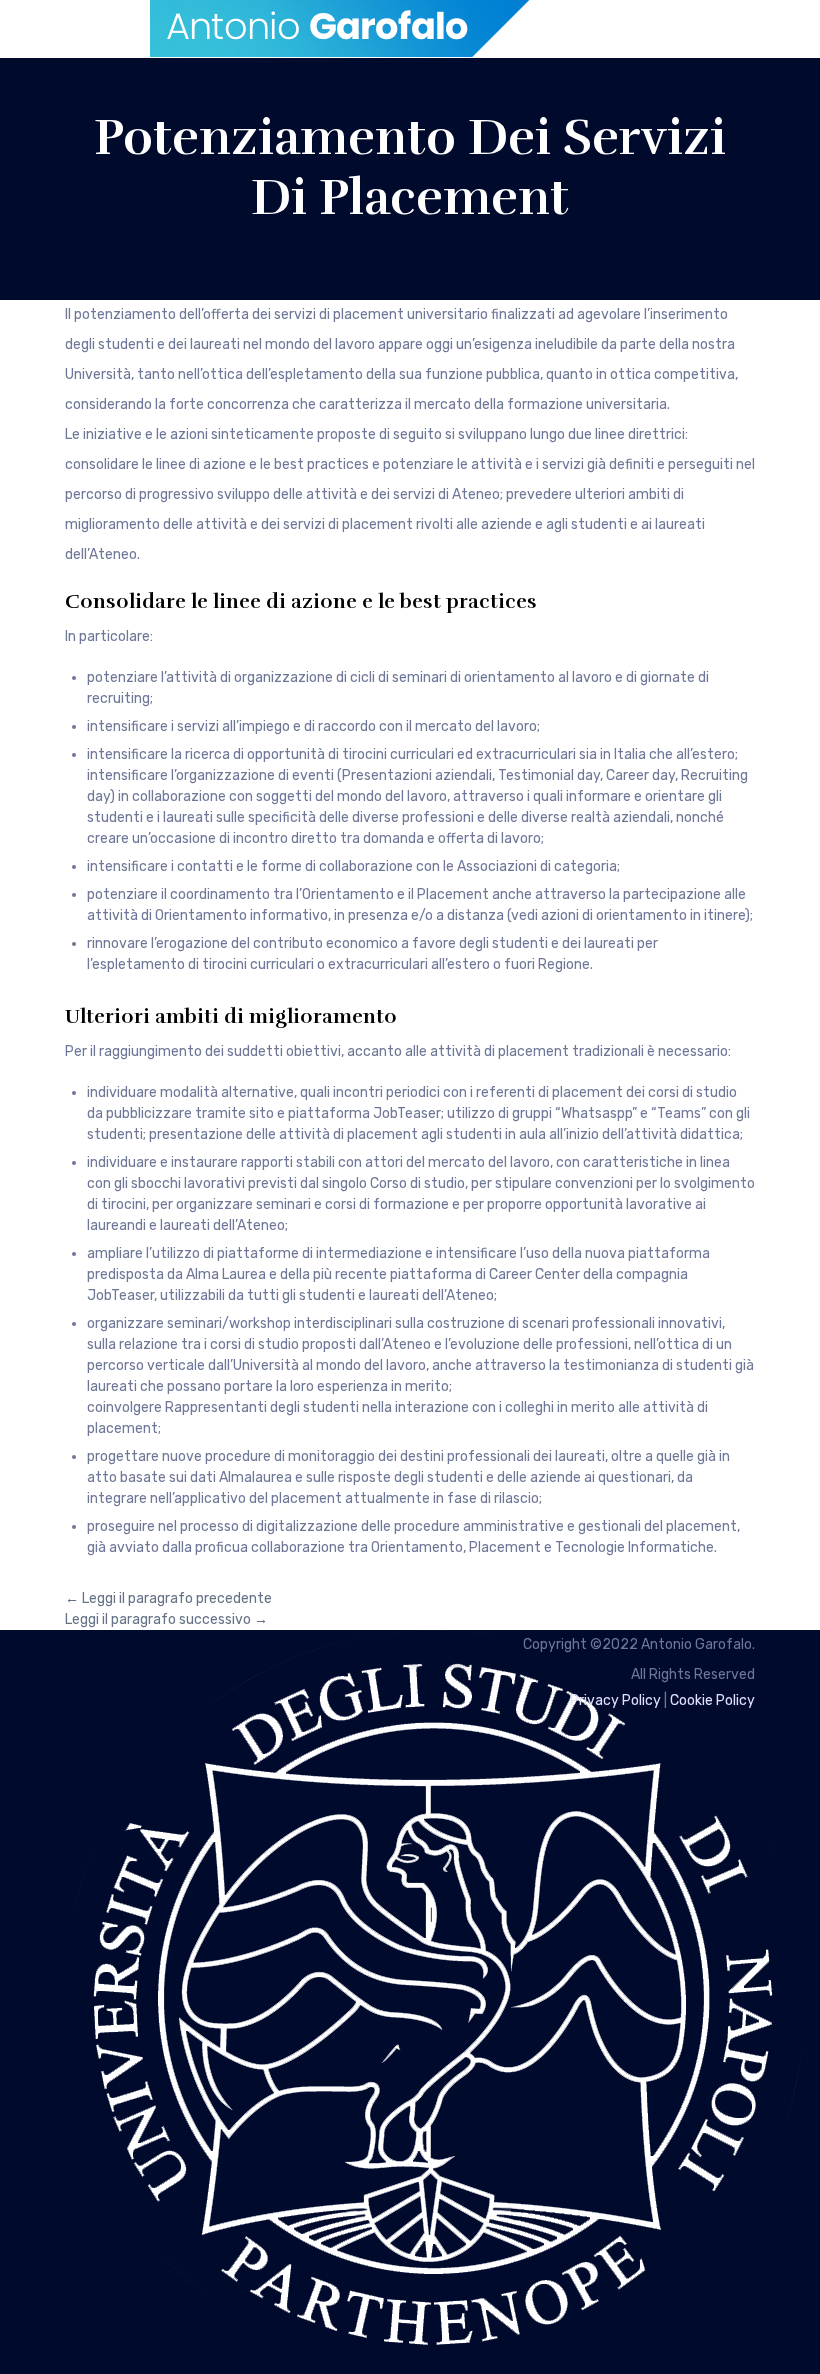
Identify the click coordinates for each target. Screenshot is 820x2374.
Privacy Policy (615, 1700)
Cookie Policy (712, 1700)
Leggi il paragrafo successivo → (166, 1619)
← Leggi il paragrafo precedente (168, 1598)
